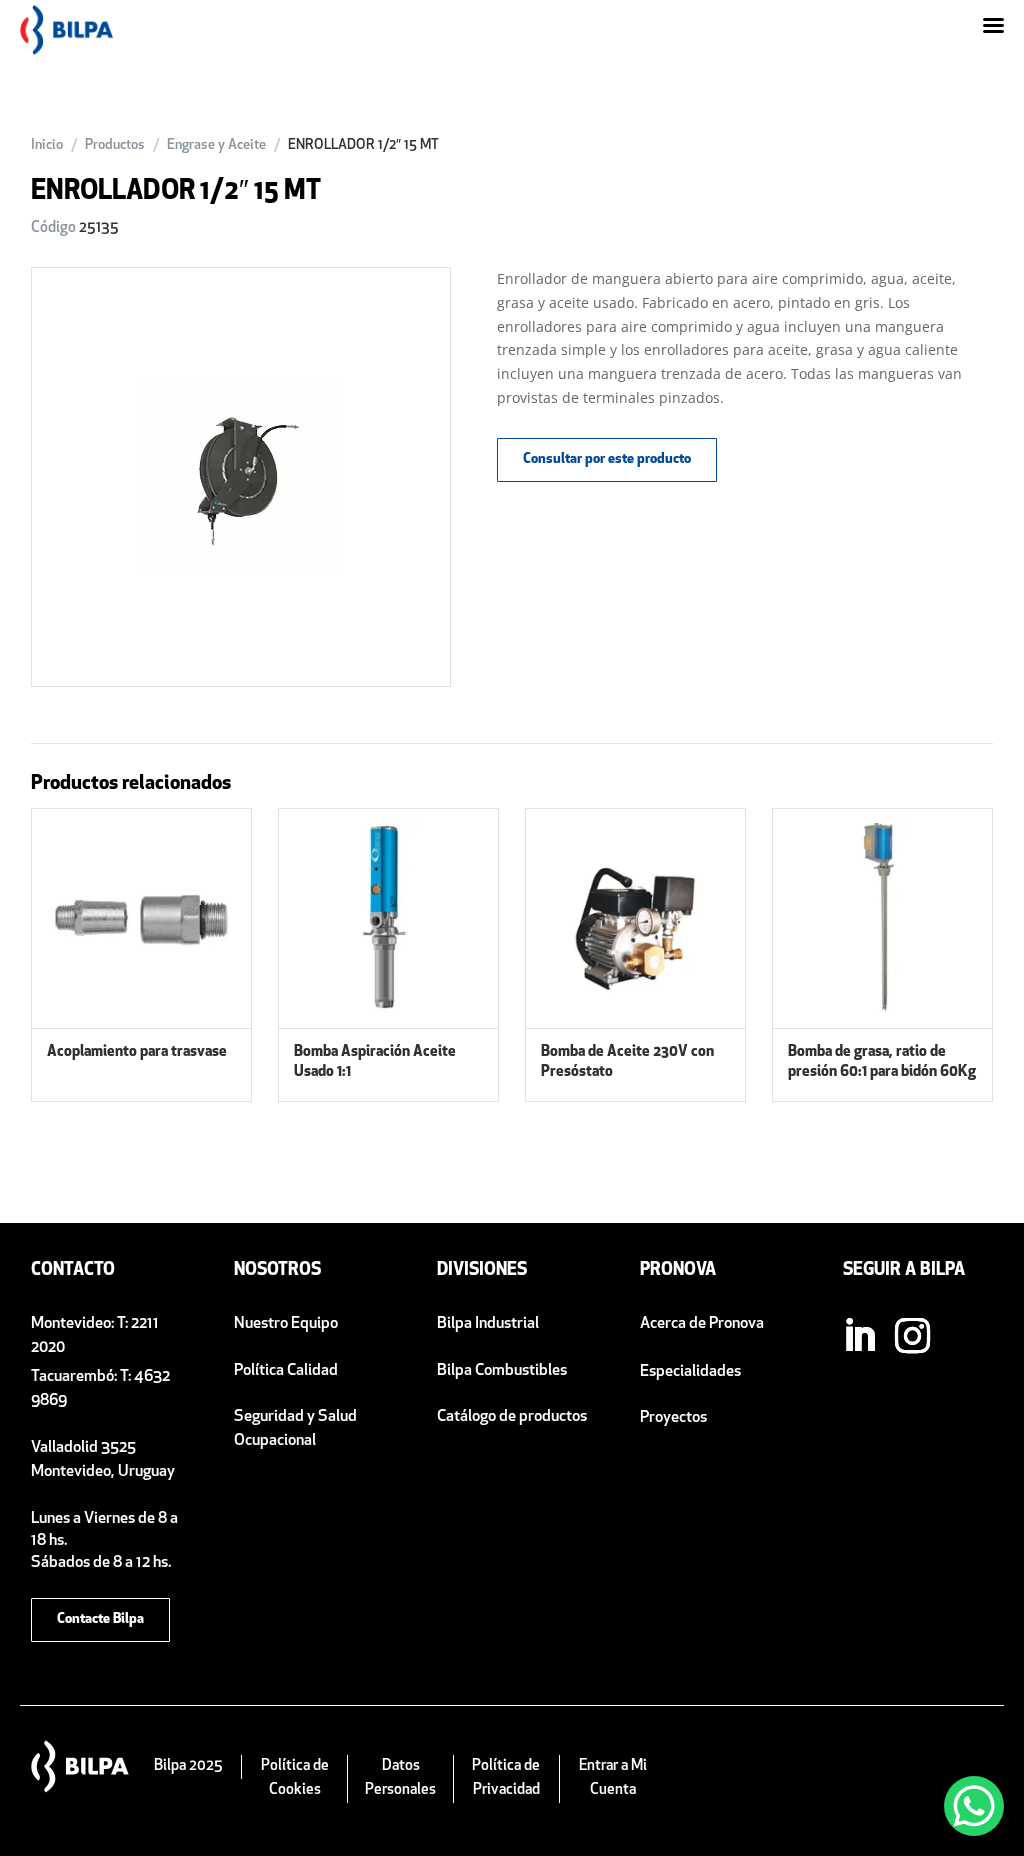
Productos (115, 145)
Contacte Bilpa (100, 1619)
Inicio (47, 145)
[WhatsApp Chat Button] (974, 1806)
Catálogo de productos (512, 1417)
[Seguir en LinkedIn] (859, 1336)
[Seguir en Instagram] (912, 1336)
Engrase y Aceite (216, 145)
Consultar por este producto (607, 459)
